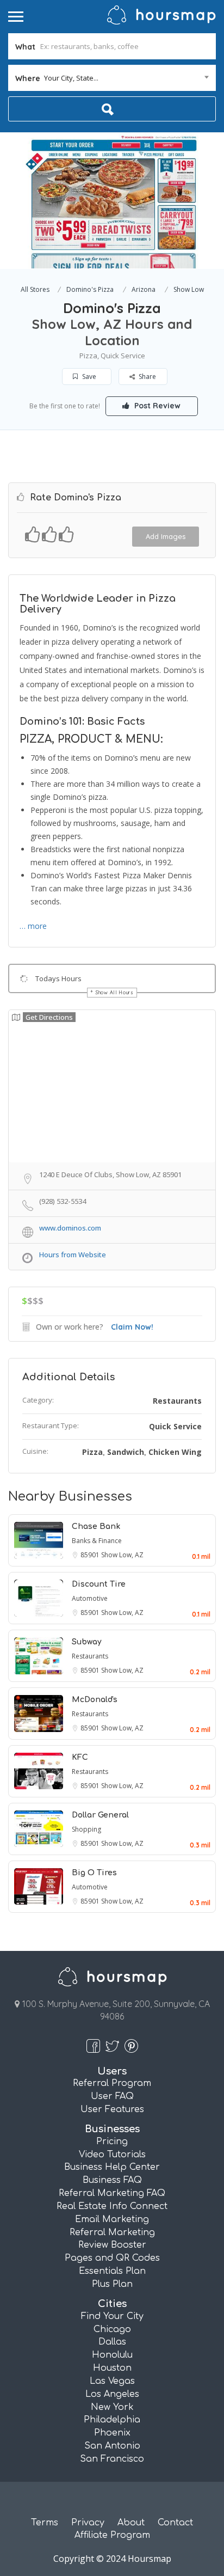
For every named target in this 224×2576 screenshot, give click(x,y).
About (131, 2523)
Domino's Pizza (90, 289)
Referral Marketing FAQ (112, 2193)
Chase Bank (96, 1526)
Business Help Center (112, 2167)
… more (33, 926)
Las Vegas (112, 2381)
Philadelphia (112, 2420)
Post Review (156, 406)
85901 (91, 1555)
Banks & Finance (97, 1541)
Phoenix (112, 2433)
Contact (175, 2523)
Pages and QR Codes (112, 2258)
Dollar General (100, 1815)
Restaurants (177, 1401)
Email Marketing (112, 2219)
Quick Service (175, 1426)
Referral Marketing (112, 2232)
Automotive (90, 1598)
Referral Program (112, 2083)
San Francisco (112, 2459)
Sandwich (126, 1452)
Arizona (144, 289)
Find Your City (112, 2316)
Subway (87, 1642)
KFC (80, 1757)
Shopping (86, 1829)
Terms (45, 2523)
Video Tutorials (112, 2155)
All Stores (35, 289)
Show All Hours (115, 992)
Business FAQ (112, 2180)
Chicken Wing (175, 1452)
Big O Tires (94, 1873)
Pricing (112, 2141)
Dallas (112, 2342)
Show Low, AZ (122, 1555)
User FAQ (112, 2096)
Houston (112, 2368)
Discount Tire (99, 1584)
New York (112, 2407)
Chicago (112, 2329)
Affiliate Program (112, 2535)
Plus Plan (112, 2284)
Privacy (88, 2523)
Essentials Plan (112, 2271)
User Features (112, 2109)
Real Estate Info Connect (112, 2206)
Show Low (189, 289)
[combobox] (112, 78)
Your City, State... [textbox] (71, 78)
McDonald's (95, 1700)
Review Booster (112, 2245)
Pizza (92, 1452)
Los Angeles (112, 2394)
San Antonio (112, 2446)
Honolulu (112, 2355)
